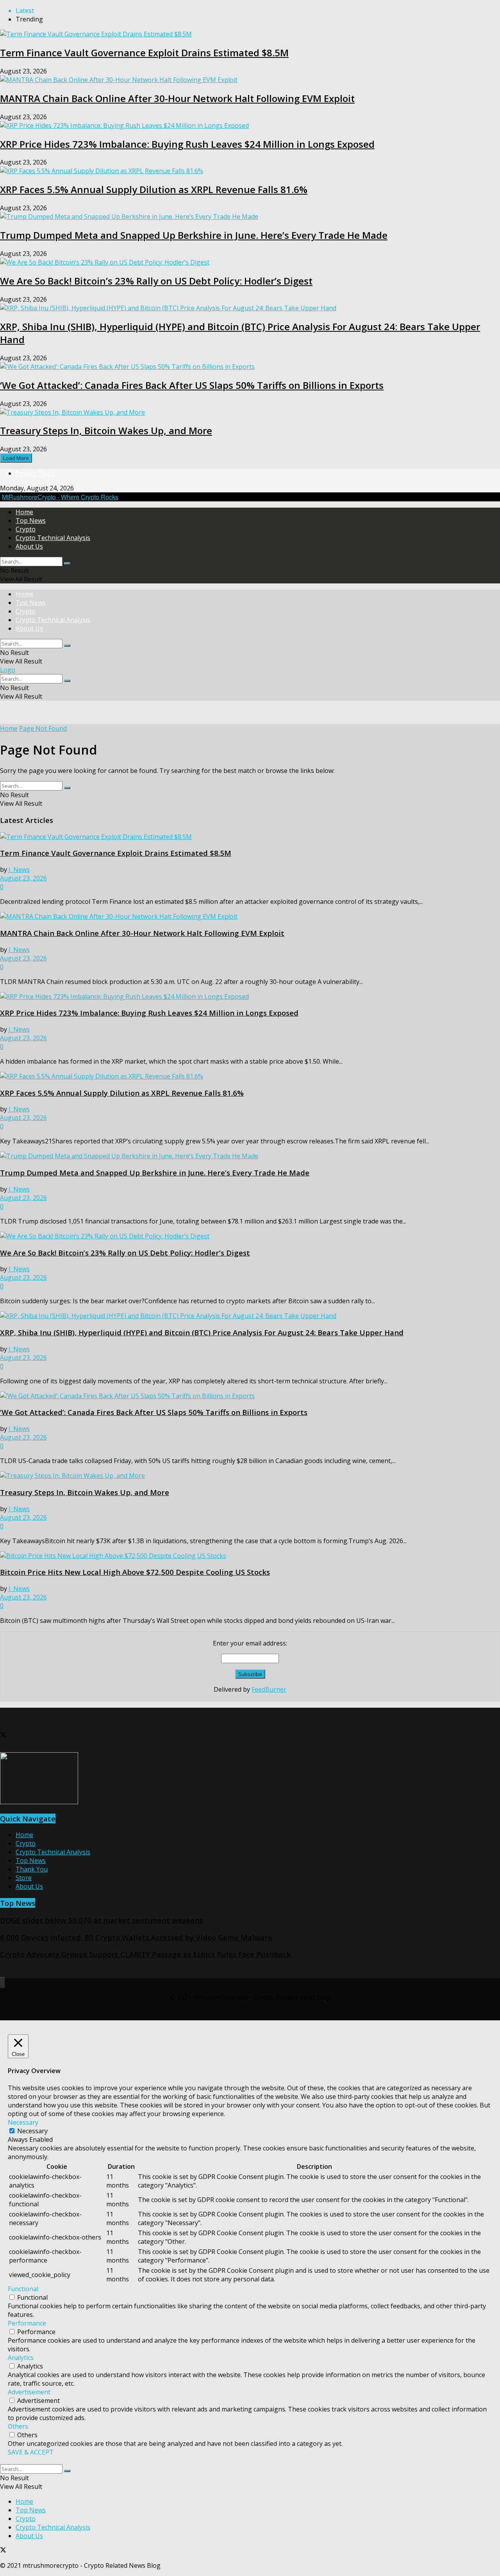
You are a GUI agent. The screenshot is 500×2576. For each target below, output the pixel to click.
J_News (19, 869)
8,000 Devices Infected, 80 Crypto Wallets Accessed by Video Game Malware (136, 1937)
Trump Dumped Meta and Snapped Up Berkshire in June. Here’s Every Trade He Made (194, 235)
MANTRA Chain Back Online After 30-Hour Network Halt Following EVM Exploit (177, 98)
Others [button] (18, 2426)
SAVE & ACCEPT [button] (31, 2452)
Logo (8, 670)
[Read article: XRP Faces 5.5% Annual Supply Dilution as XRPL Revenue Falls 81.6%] (250, 1076)
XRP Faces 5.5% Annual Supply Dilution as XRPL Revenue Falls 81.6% (154, 189)
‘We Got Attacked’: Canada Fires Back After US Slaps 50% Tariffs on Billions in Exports (192, 385)
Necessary (32, 2131)
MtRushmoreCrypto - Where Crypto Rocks (60, 497)
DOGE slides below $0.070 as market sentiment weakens (102, 1920)
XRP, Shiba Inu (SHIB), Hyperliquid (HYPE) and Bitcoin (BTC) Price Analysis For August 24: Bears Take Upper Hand (202, 1332)
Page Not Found (43, 728)
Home (24, 512)
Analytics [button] (21, 2358)
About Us (29, 546)
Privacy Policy (35, 473)
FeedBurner (269, 1689)
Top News (31, 521)
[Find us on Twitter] (3, 1735)
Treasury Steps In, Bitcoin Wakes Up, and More (106, 430)
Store (24, 1878)
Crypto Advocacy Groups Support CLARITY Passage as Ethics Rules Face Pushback (145, 1954)
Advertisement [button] (29, 2392)
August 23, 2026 (23, 878)
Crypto (26, 529)
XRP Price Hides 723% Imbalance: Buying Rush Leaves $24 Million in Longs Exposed (187, 144)
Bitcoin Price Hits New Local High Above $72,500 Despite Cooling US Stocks (135, 1572)
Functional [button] (23, 2289)
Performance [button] (27, 2323)
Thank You (32, 1869)
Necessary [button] (23, 2122)
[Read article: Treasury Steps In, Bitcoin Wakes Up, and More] (250, 1476)
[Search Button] (67, 563)
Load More (16, 458)
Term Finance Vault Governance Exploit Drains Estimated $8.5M (144, 53)
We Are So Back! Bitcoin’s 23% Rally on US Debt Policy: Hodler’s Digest (156, 281)
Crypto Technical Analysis (53, 538)
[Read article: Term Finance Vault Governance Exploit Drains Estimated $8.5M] (250, 837)
